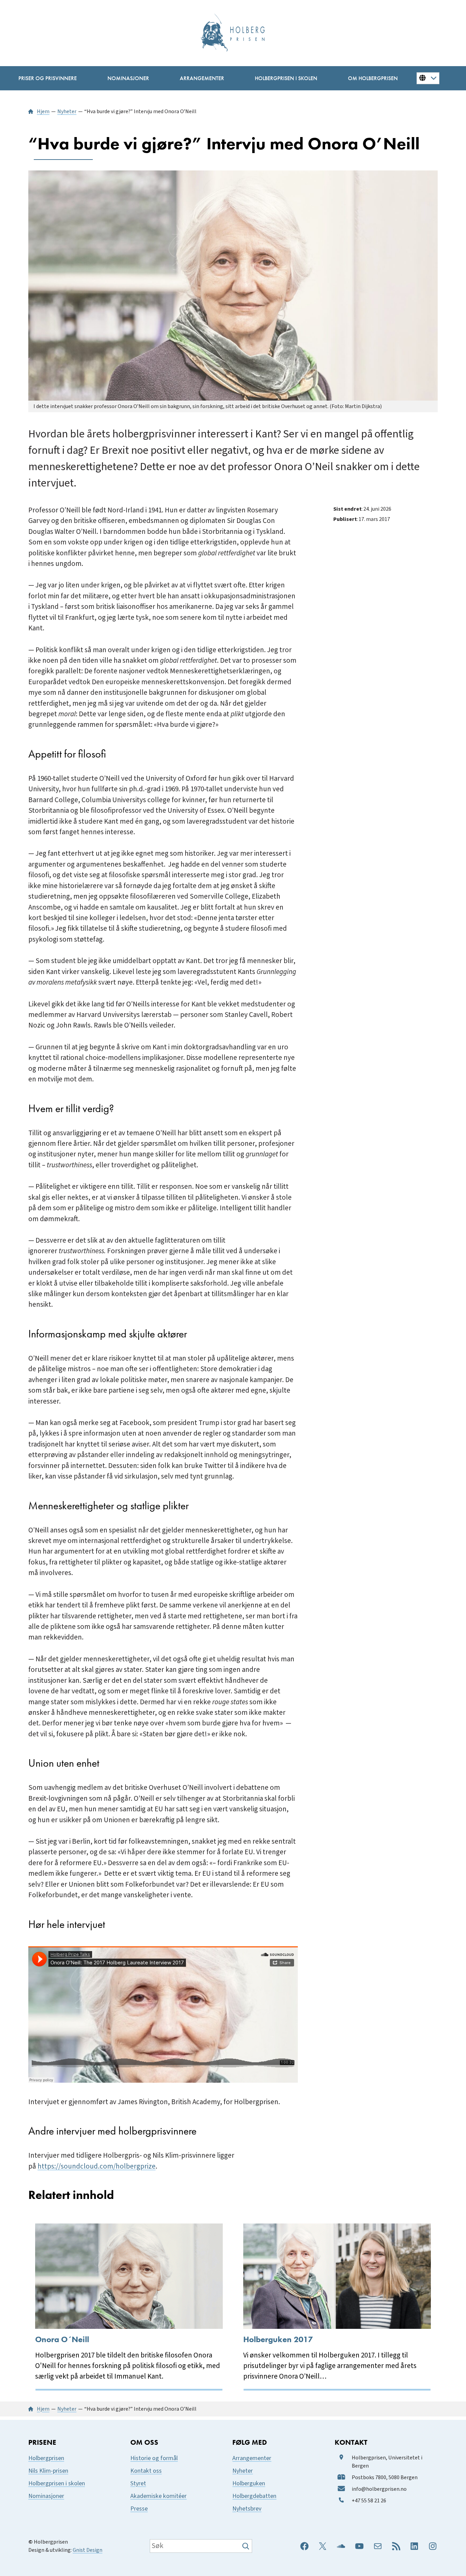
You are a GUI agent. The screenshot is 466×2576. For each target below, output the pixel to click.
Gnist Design (88, 2550)
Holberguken (249, 2483)
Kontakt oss (146, 2471)
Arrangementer (252, 2458)
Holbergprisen (46, 2458)
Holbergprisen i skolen (57, 2483)
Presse (139, 2509)
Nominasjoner (46, 2496)
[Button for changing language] (428, 78)
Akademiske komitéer (158, 2496)
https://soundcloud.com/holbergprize (97, 2166)
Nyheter (243, 2471)
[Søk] (246, 2546)
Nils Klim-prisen (48, 2471)
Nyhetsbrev (247, 2509)
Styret (138, 2483)
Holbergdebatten (254, 2496)
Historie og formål (154, 2458)
